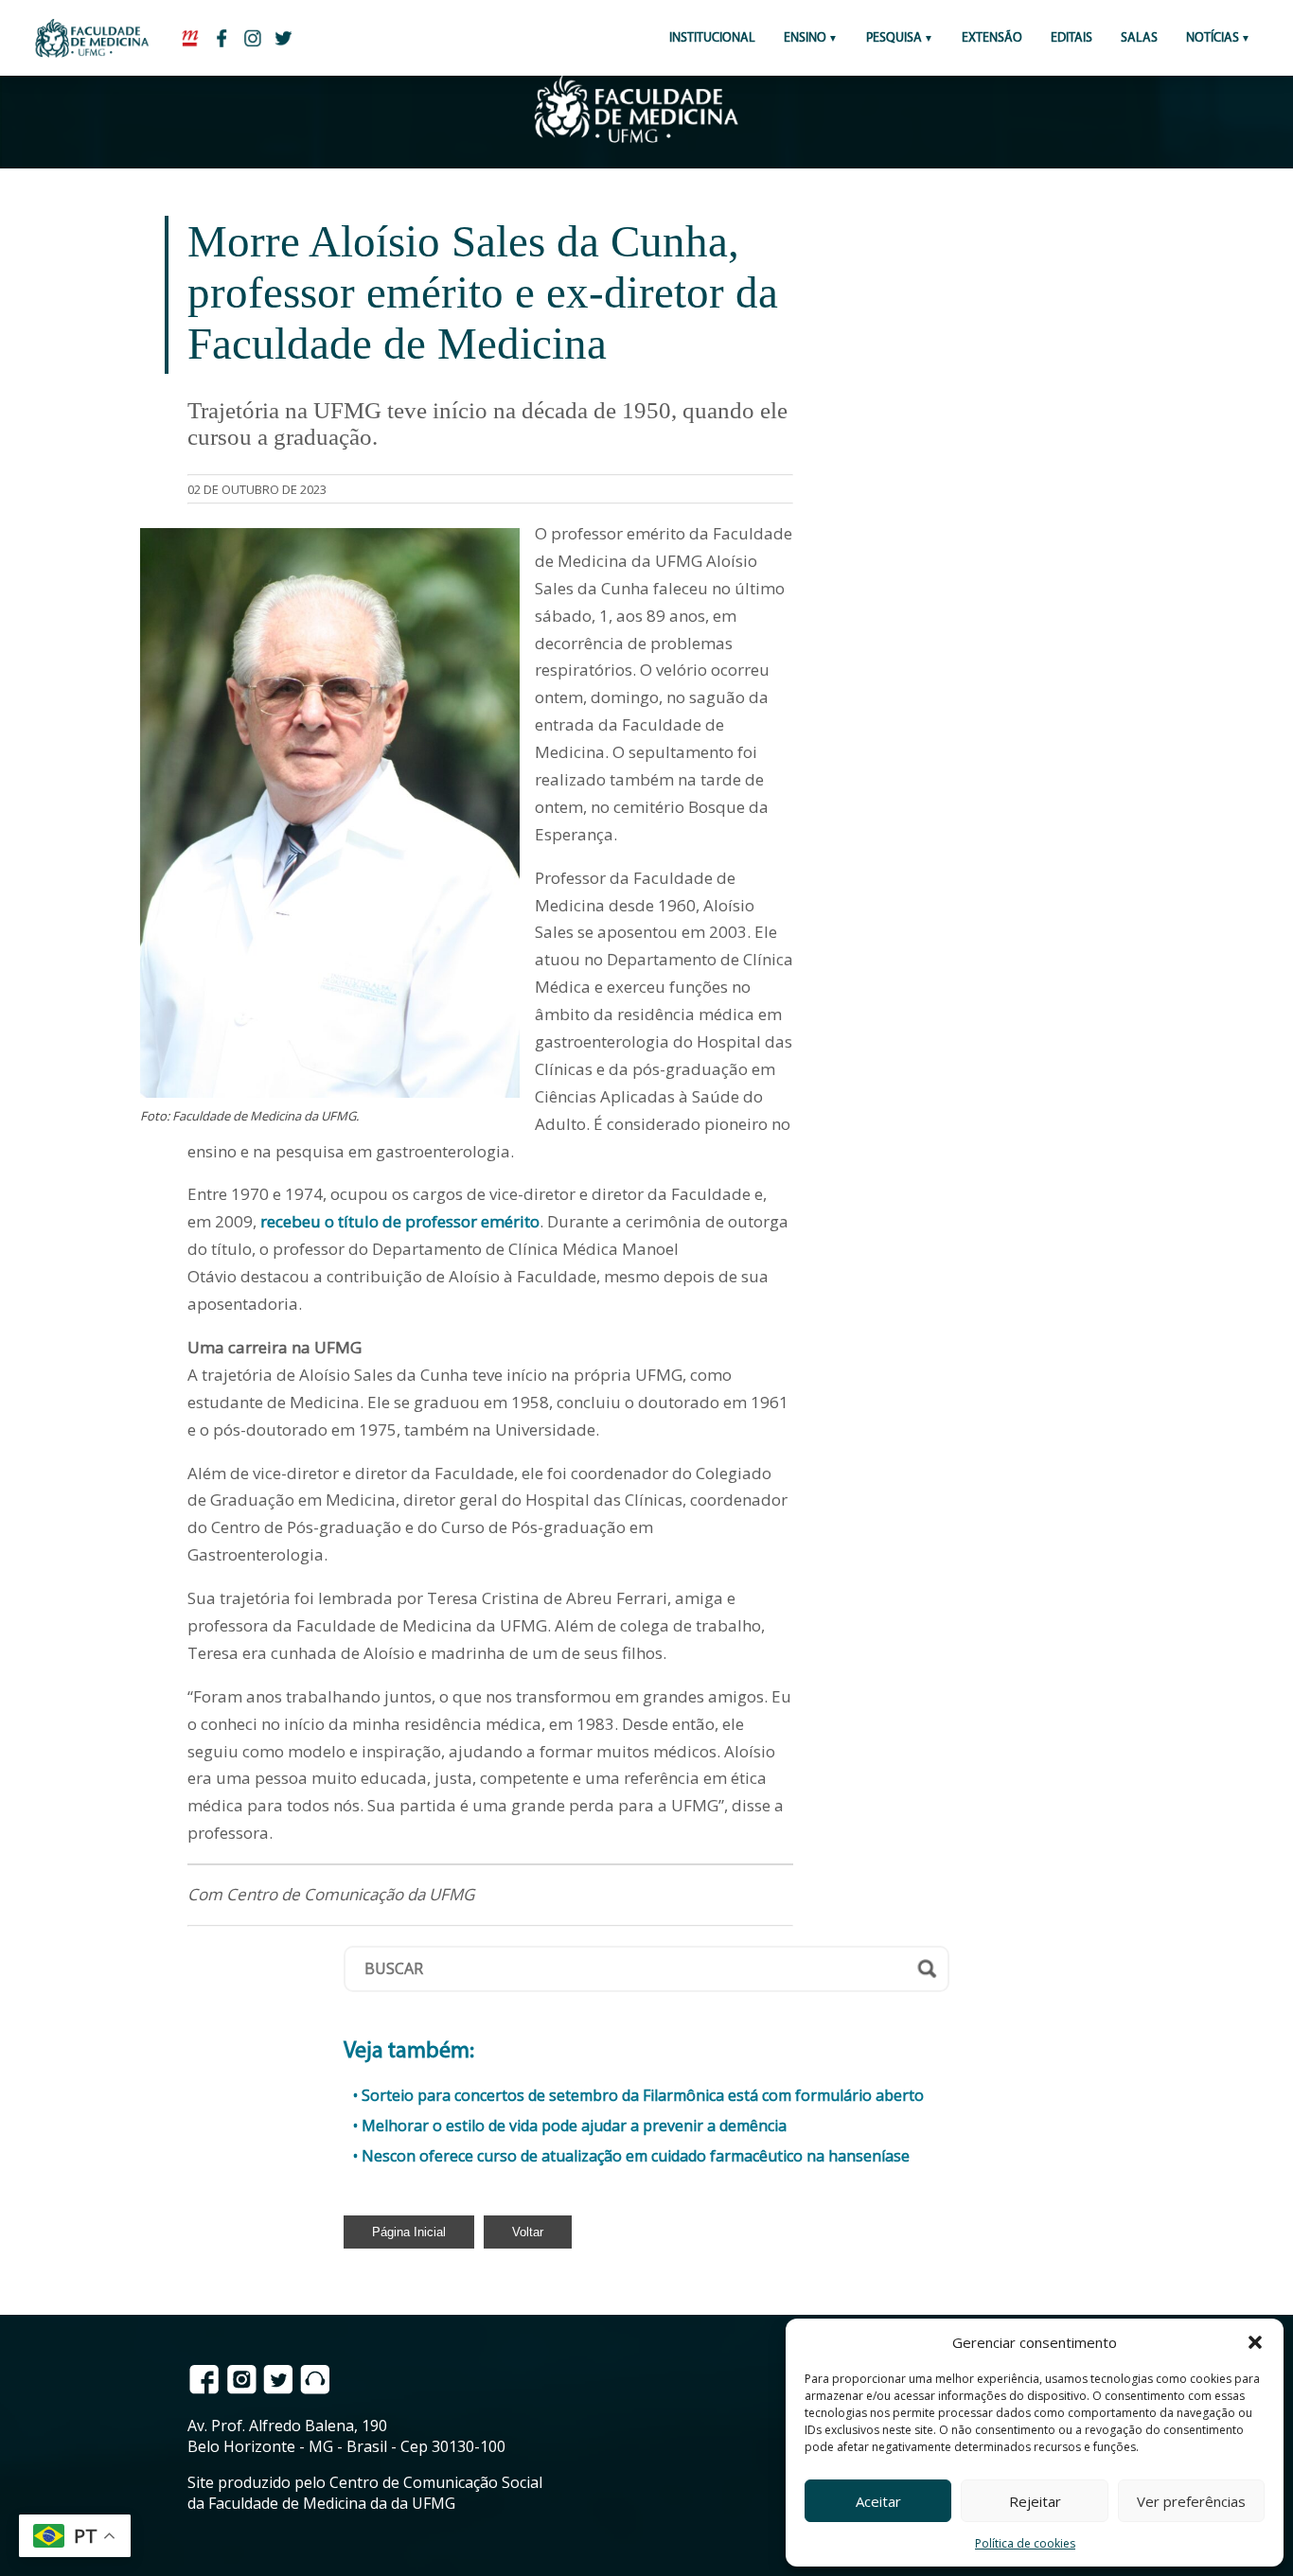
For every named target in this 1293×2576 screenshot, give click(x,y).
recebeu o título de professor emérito (400, 1221)
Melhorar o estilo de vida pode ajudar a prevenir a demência (574, 2126)
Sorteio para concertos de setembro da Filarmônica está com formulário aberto (643, 2095)
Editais (1072, 38)
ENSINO (805, 38)
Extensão (992, 38)
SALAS (1139, 38)
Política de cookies (1025, 2543)
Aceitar (878, 2501)
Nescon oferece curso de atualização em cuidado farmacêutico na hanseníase (636, 2156)
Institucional (712, 38)
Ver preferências (1191, 2501)
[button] (1255, 2342)
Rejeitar (1035, 2501)
